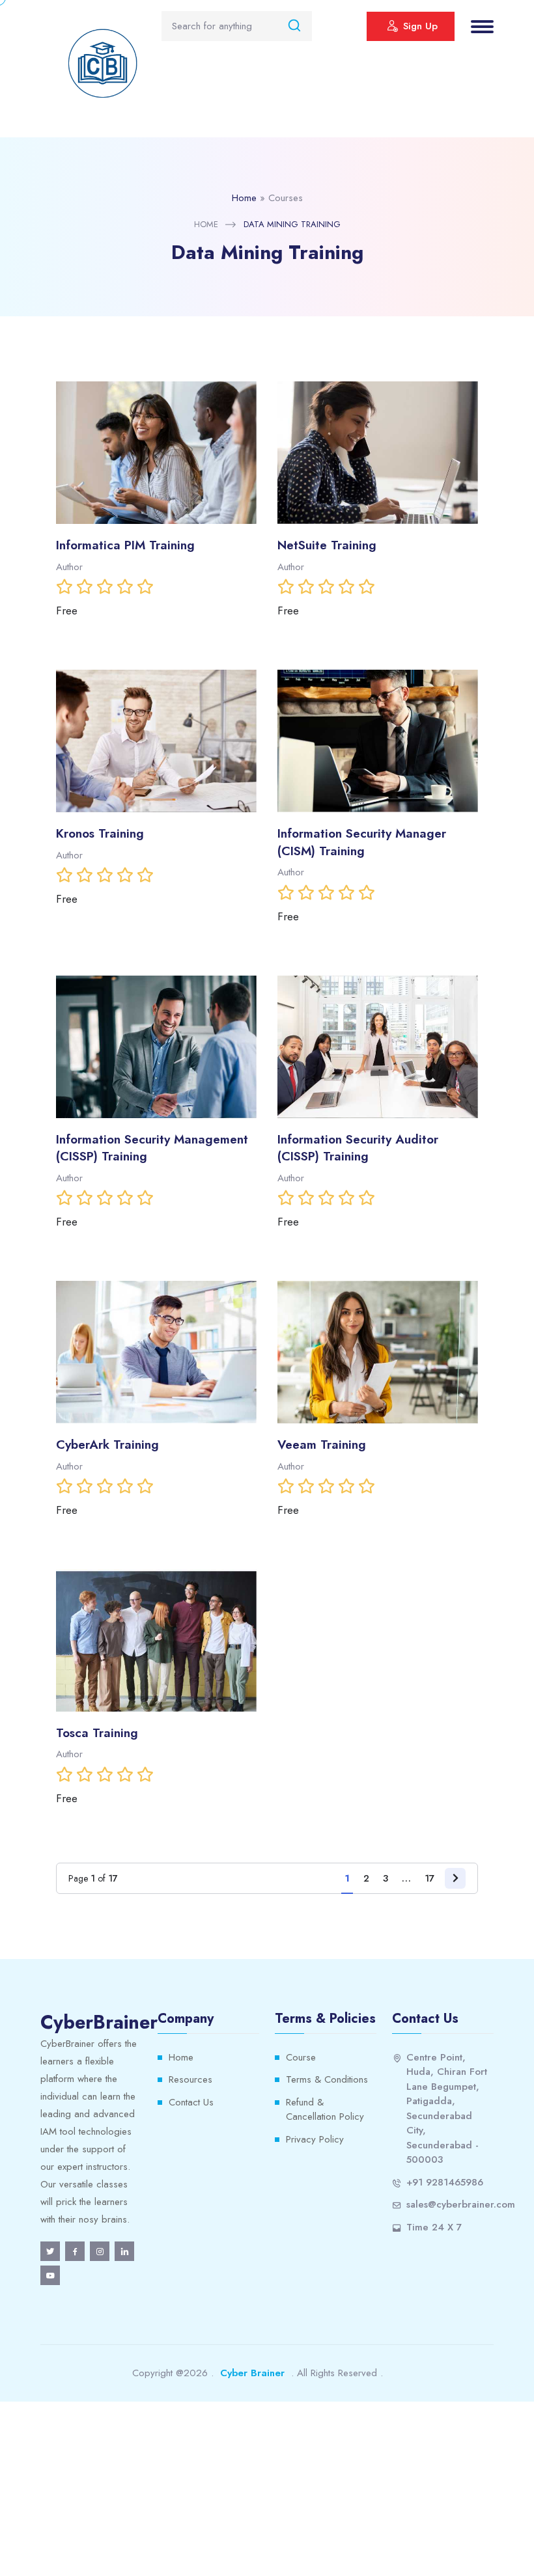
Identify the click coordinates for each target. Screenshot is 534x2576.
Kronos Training (100, 833)
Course (301, 2057)
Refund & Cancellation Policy (325, 2110)
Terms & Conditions (327, 2079)
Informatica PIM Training (125, 545)
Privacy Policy (315, 2139)
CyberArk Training (107, 1445)
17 (429, 1878)
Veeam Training (322, 1445)
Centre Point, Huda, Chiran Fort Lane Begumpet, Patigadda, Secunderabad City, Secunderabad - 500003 (447, 2109)
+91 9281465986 (445, 2182)
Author (69, 567)
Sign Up (420, 26)
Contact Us (191, 2102)
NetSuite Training (327, 545)
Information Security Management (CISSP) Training (152, 1148)
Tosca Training (97, 1733)
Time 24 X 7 (434, 2227)
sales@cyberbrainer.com (461, 2204)
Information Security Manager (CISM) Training (362, 842)
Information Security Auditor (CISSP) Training (358, 1148)
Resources (190, 2079)
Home (244, 198)
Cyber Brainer (252, 2373)
